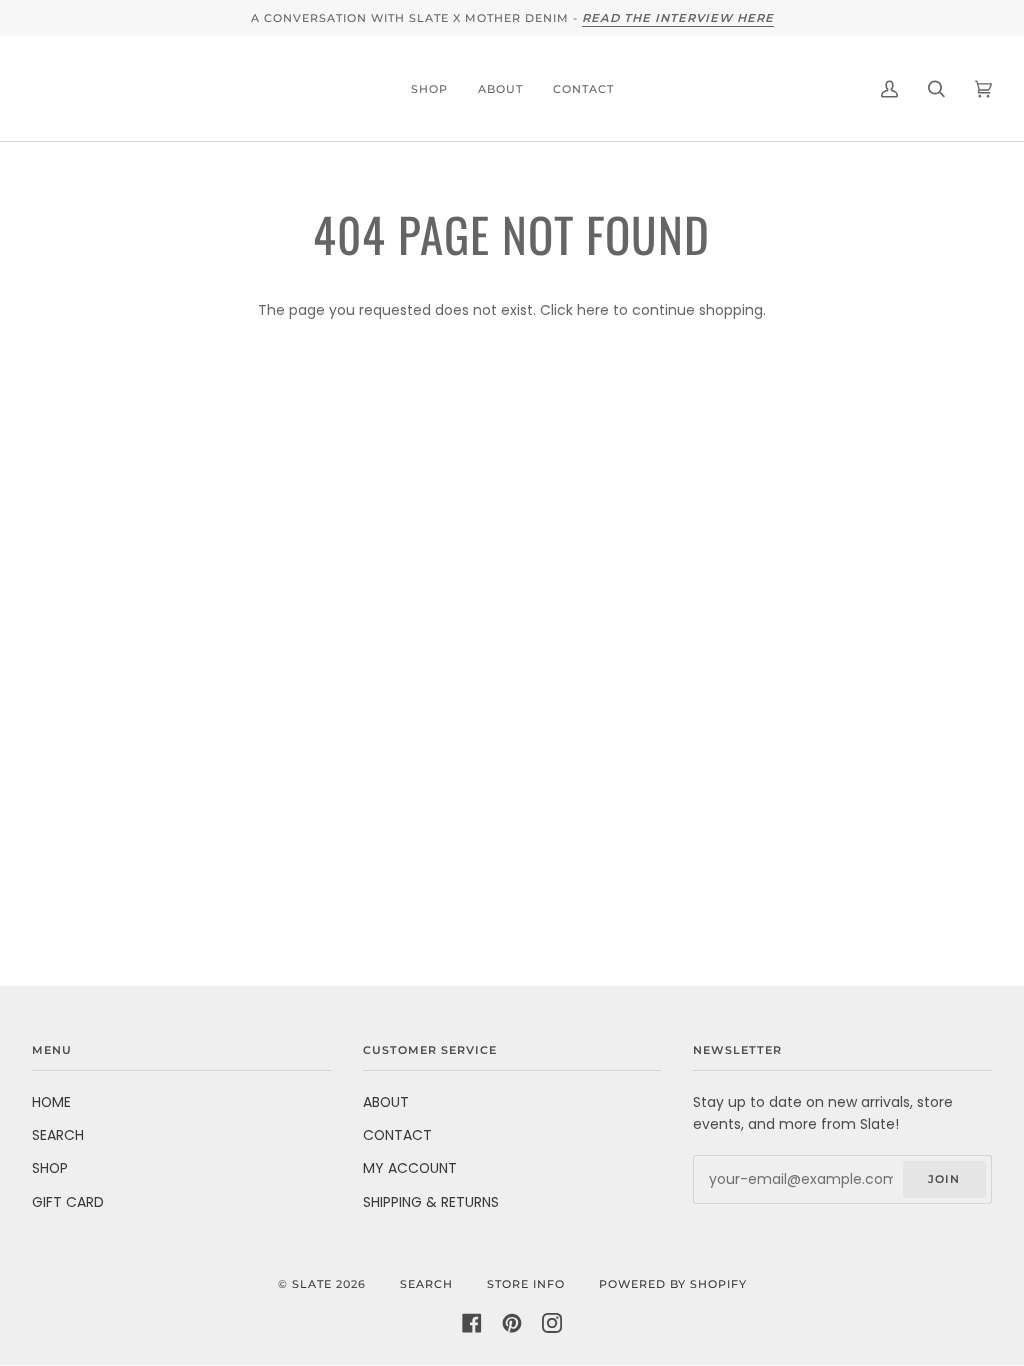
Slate (312, 1284)
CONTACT (397, 1135)
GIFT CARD (68, 1202)
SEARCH (58, 1135)
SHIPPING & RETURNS (431, 1202)
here (593, 310)
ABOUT (386, 1102)
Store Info (526, 1284)
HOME (51, 1102)
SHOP (50, 1168)
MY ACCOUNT (410, 1168)
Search (426, 1284)
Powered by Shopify (673, 1284)
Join (944, 1179)
